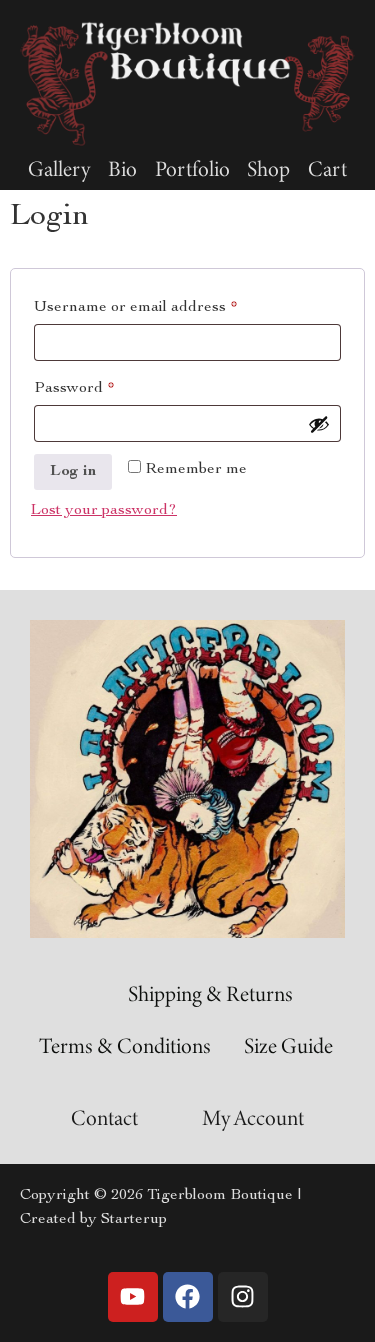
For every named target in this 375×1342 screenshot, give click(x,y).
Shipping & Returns (210, 993)
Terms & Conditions (125, 1045)
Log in (73, 472)
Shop (268, 169)
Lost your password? (104, 511)
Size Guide (288, 1045)
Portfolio (192, 169)
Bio (122, 169)
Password (107, 385)
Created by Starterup (93, 1220)
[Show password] (319, 424)
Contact (104, 1117)
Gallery (59, 169)
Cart (327, 169)
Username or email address (168, 304)
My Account (253, 1117)
